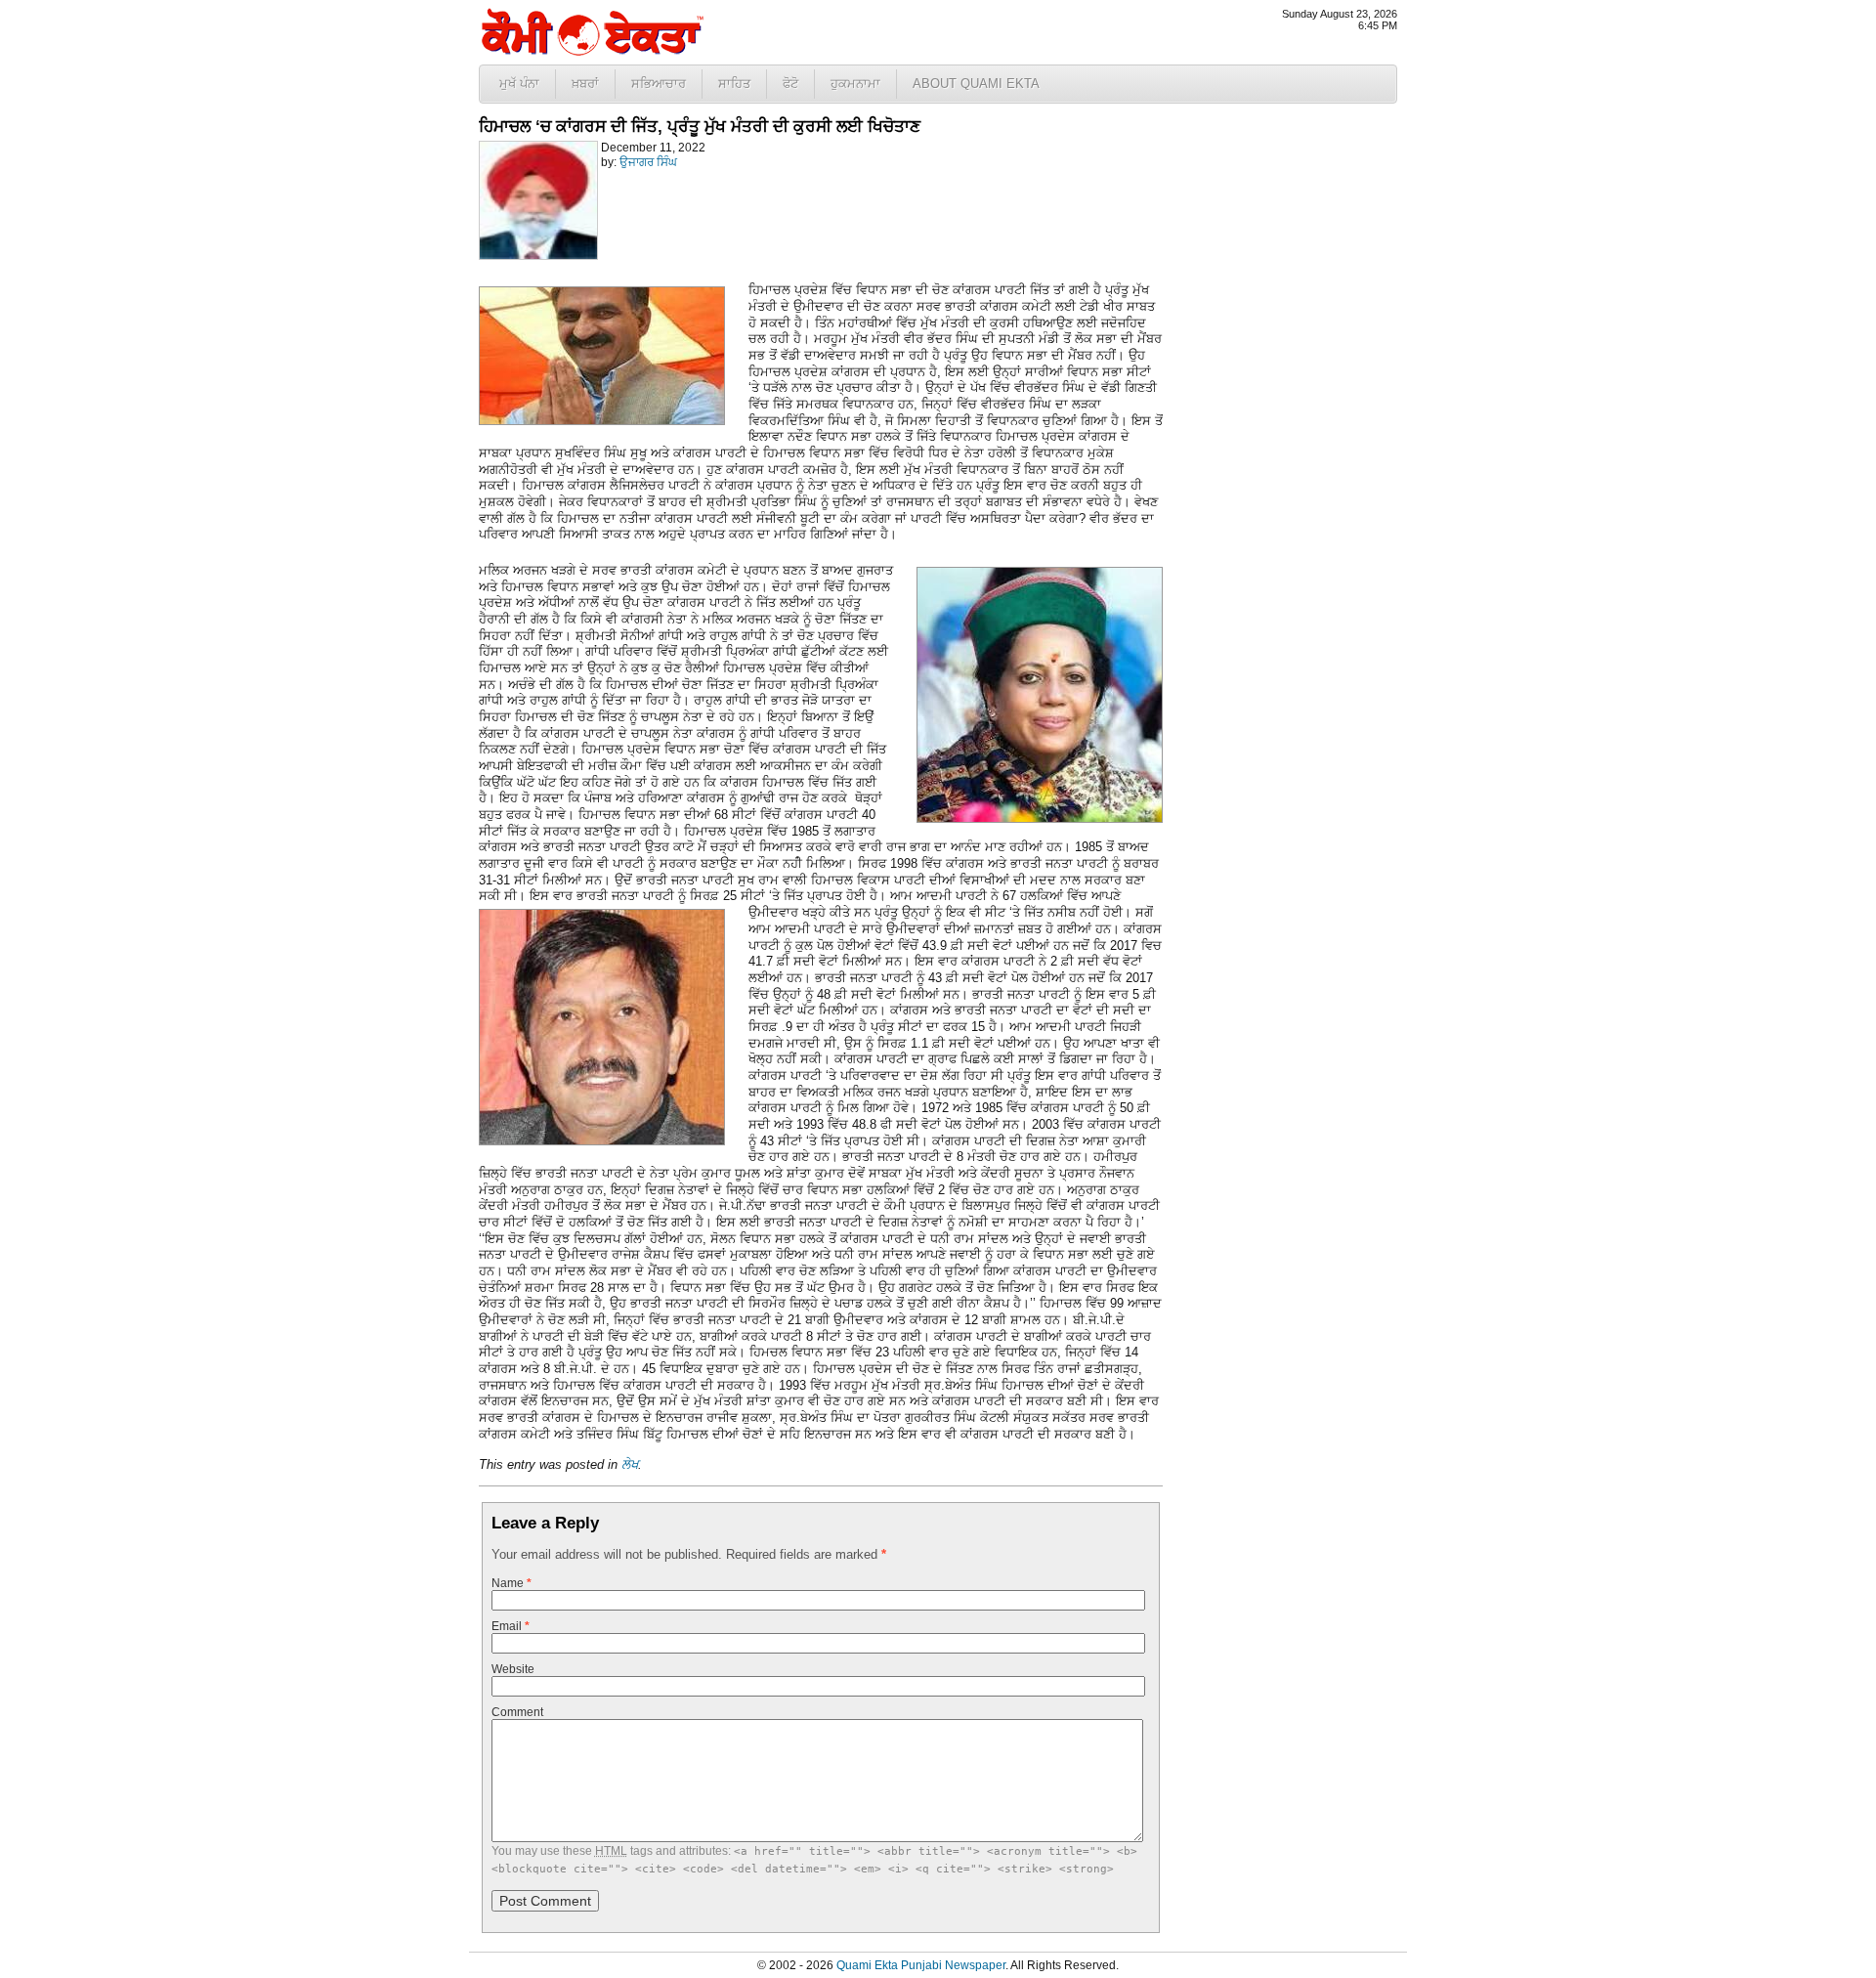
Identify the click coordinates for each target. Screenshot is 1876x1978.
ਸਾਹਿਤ (734, 84)
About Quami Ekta (976, 84)
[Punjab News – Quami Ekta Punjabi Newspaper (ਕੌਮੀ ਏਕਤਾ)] (591, 51)
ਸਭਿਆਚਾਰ (659, 84)
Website (513, 1669)
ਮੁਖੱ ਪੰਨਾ (519, 84)
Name (512, 1583)
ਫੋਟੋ (790, 84)
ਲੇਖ (630, 1464)
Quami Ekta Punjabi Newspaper (921, 1965)
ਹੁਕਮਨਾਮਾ (855, 84)
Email (511, 1626)
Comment (517, 1712)
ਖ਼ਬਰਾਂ (585, 84)
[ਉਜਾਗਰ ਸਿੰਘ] (538, 256)
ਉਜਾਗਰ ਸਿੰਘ (648, 162)
